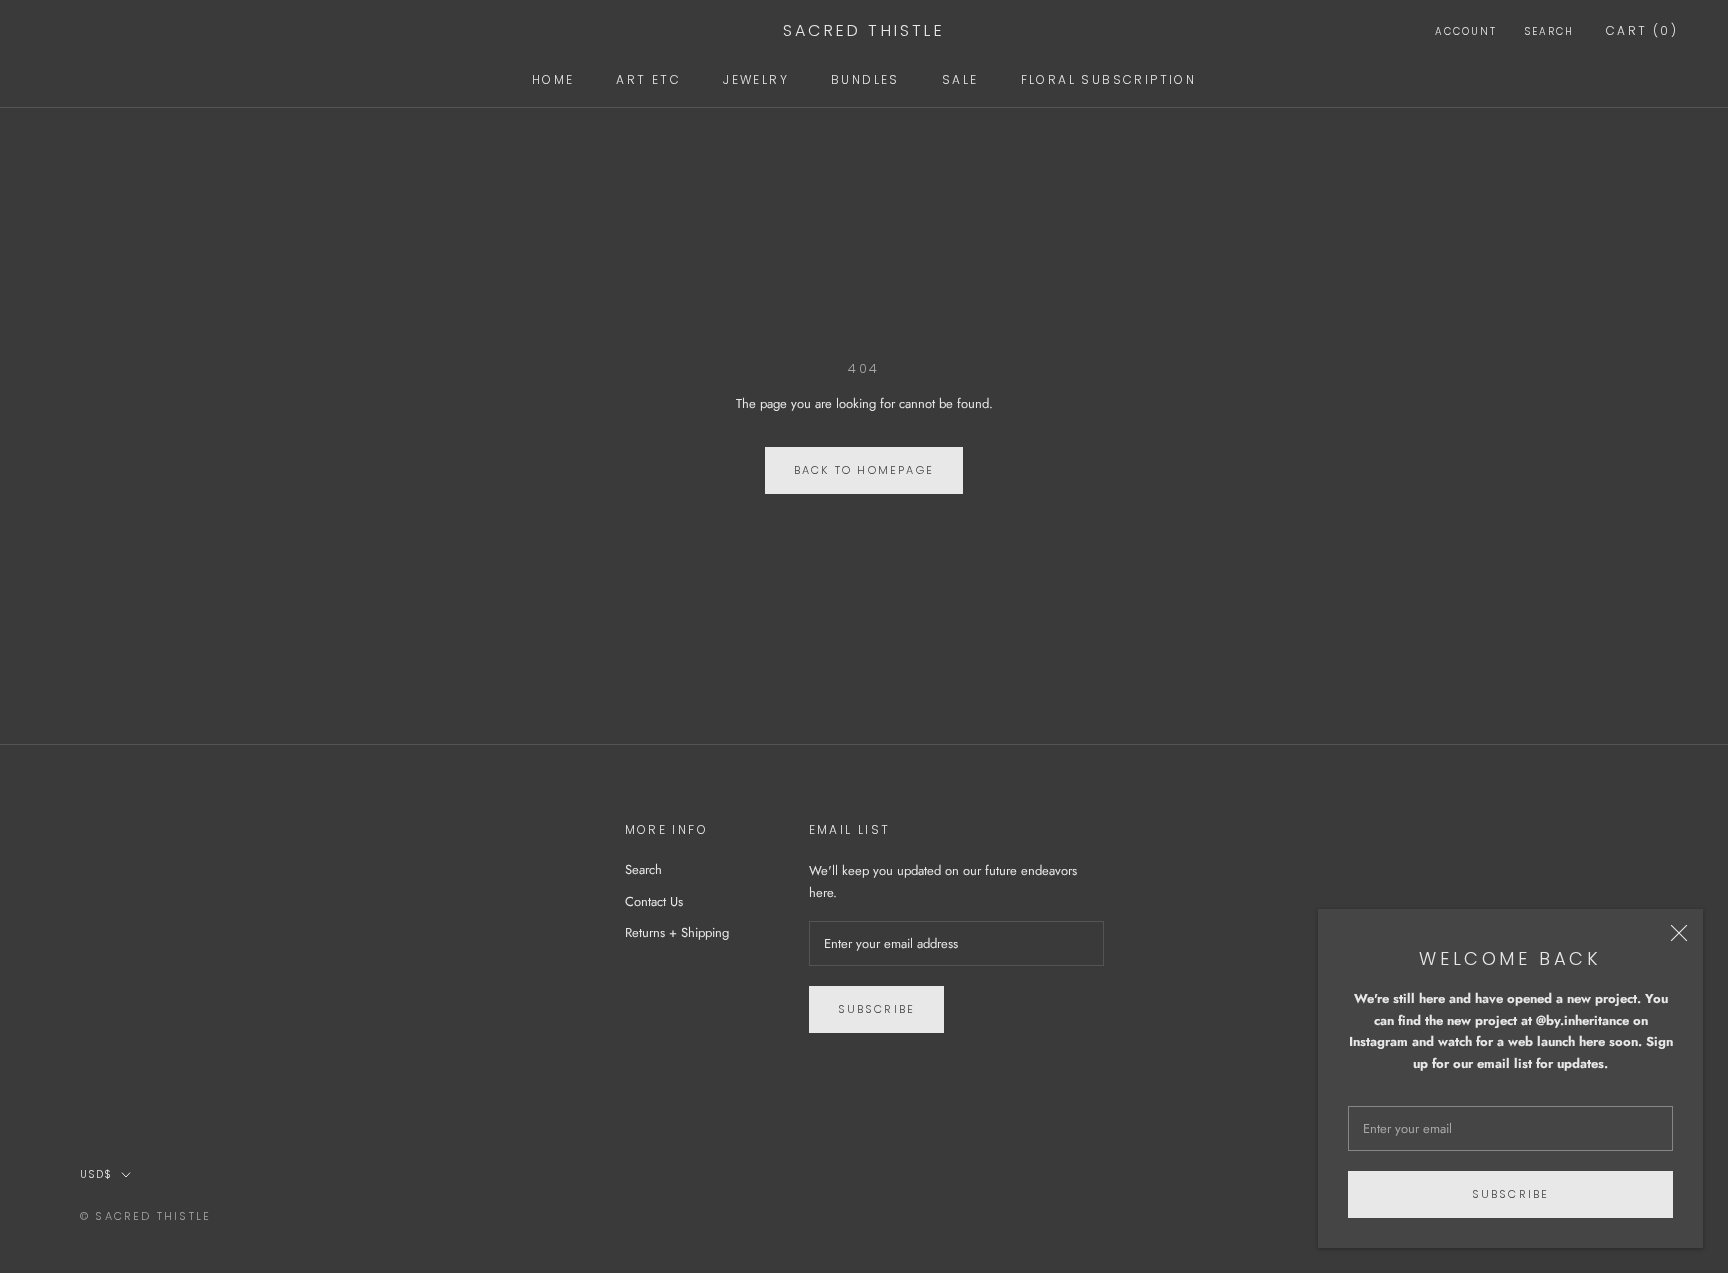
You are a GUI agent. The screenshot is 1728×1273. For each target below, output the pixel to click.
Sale (960, 79)
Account (1466, 31)
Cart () (1642, 30)
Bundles (865, 79)
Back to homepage (864, 470)
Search (1549, 31)
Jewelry (756, 79)
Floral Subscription (1109, 79)
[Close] (1679, 933)
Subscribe (1511, 1194)
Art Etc (648, 79)
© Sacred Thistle (145, 1216)
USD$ (96, 1174)
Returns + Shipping (677, 932)
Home (553, 79)
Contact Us (654, 901)
